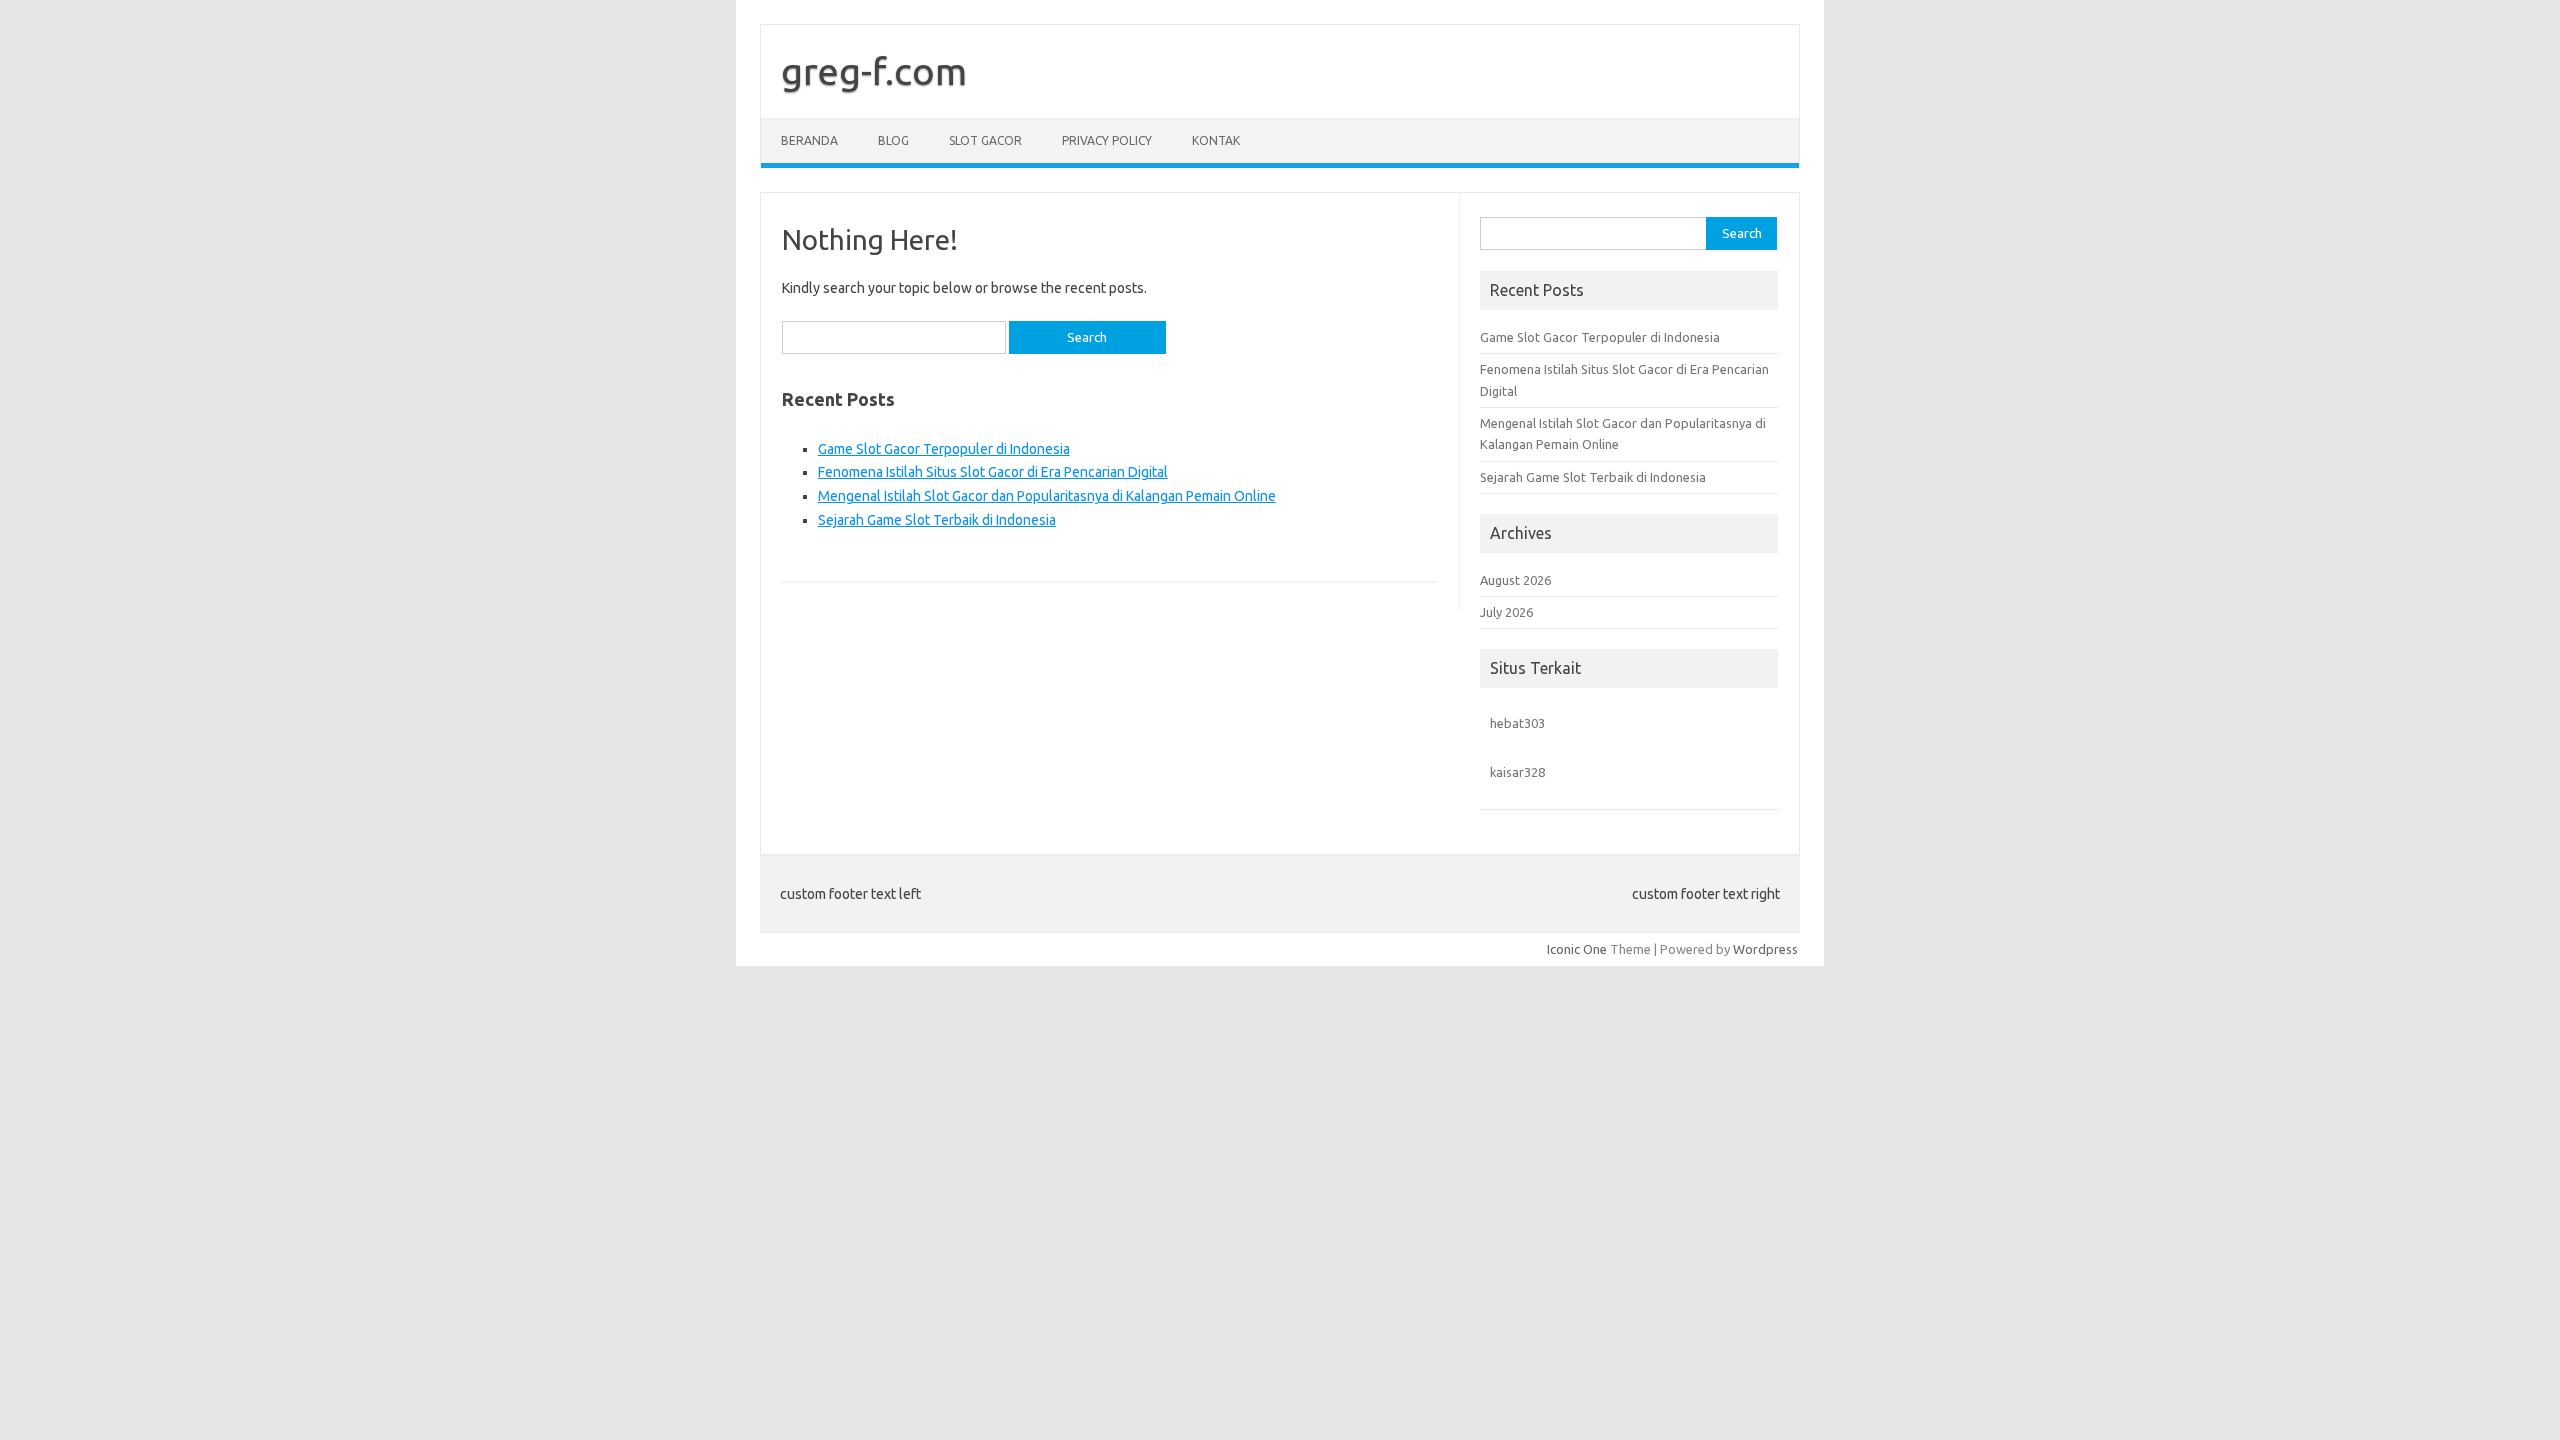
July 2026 (1506, 612)
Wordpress (1765, 949)
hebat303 (1517, 723)
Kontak (1216, 140)
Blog (893, 140)
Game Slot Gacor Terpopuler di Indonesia (944, 449)
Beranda (809, 140)
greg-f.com (874, 71)
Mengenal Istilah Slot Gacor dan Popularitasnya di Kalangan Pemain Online (1047, 496)
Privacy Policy (1107, 140)
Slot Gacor (985, 140)
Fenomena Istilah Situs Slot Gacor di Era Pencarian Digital (993, 472)
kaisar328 (1517, 772)
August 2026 (1515, 580)
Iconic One (1577, 949)
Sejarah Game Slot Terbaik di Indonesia (937, 520)
